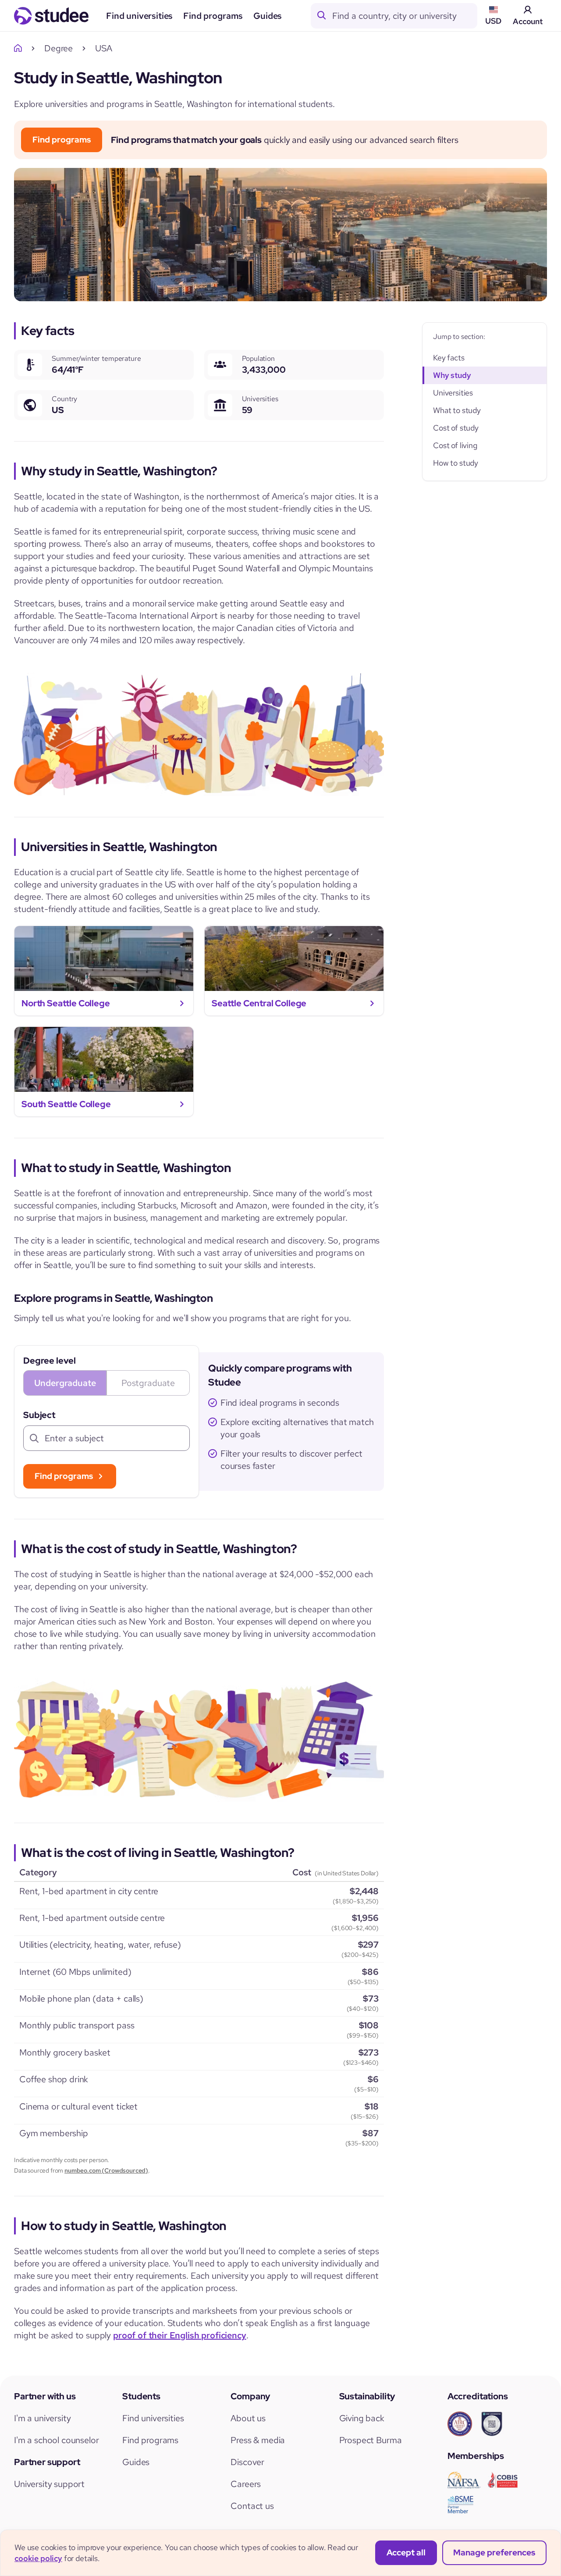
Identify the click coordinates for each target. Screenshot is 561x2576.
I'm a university (42, 2418)
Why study (452, 375)
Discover (247, 2462)
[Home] (20, 48)
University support (49, 2484)
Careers (246, 2484)
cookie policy (38, 2558)
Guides (268, 16)
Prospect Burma (371, 2440)
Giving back (362, 2418)
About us (248, 2418)
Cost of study (456, 428)
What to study (457, 410)
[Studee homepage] (51, 16)
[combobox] (405, 16)
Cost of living (455, 445)
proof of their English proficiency (180, 2335)
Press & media (258, 2440)
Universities (453, 393)
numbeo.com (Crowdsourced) (106, 2170)
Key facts (449, 358)
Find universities (139, 16)
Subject (39, 1415)
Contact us (252, 2506)
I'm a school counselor (56, 2440)
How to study (456, 463)
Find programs (213, 16)
